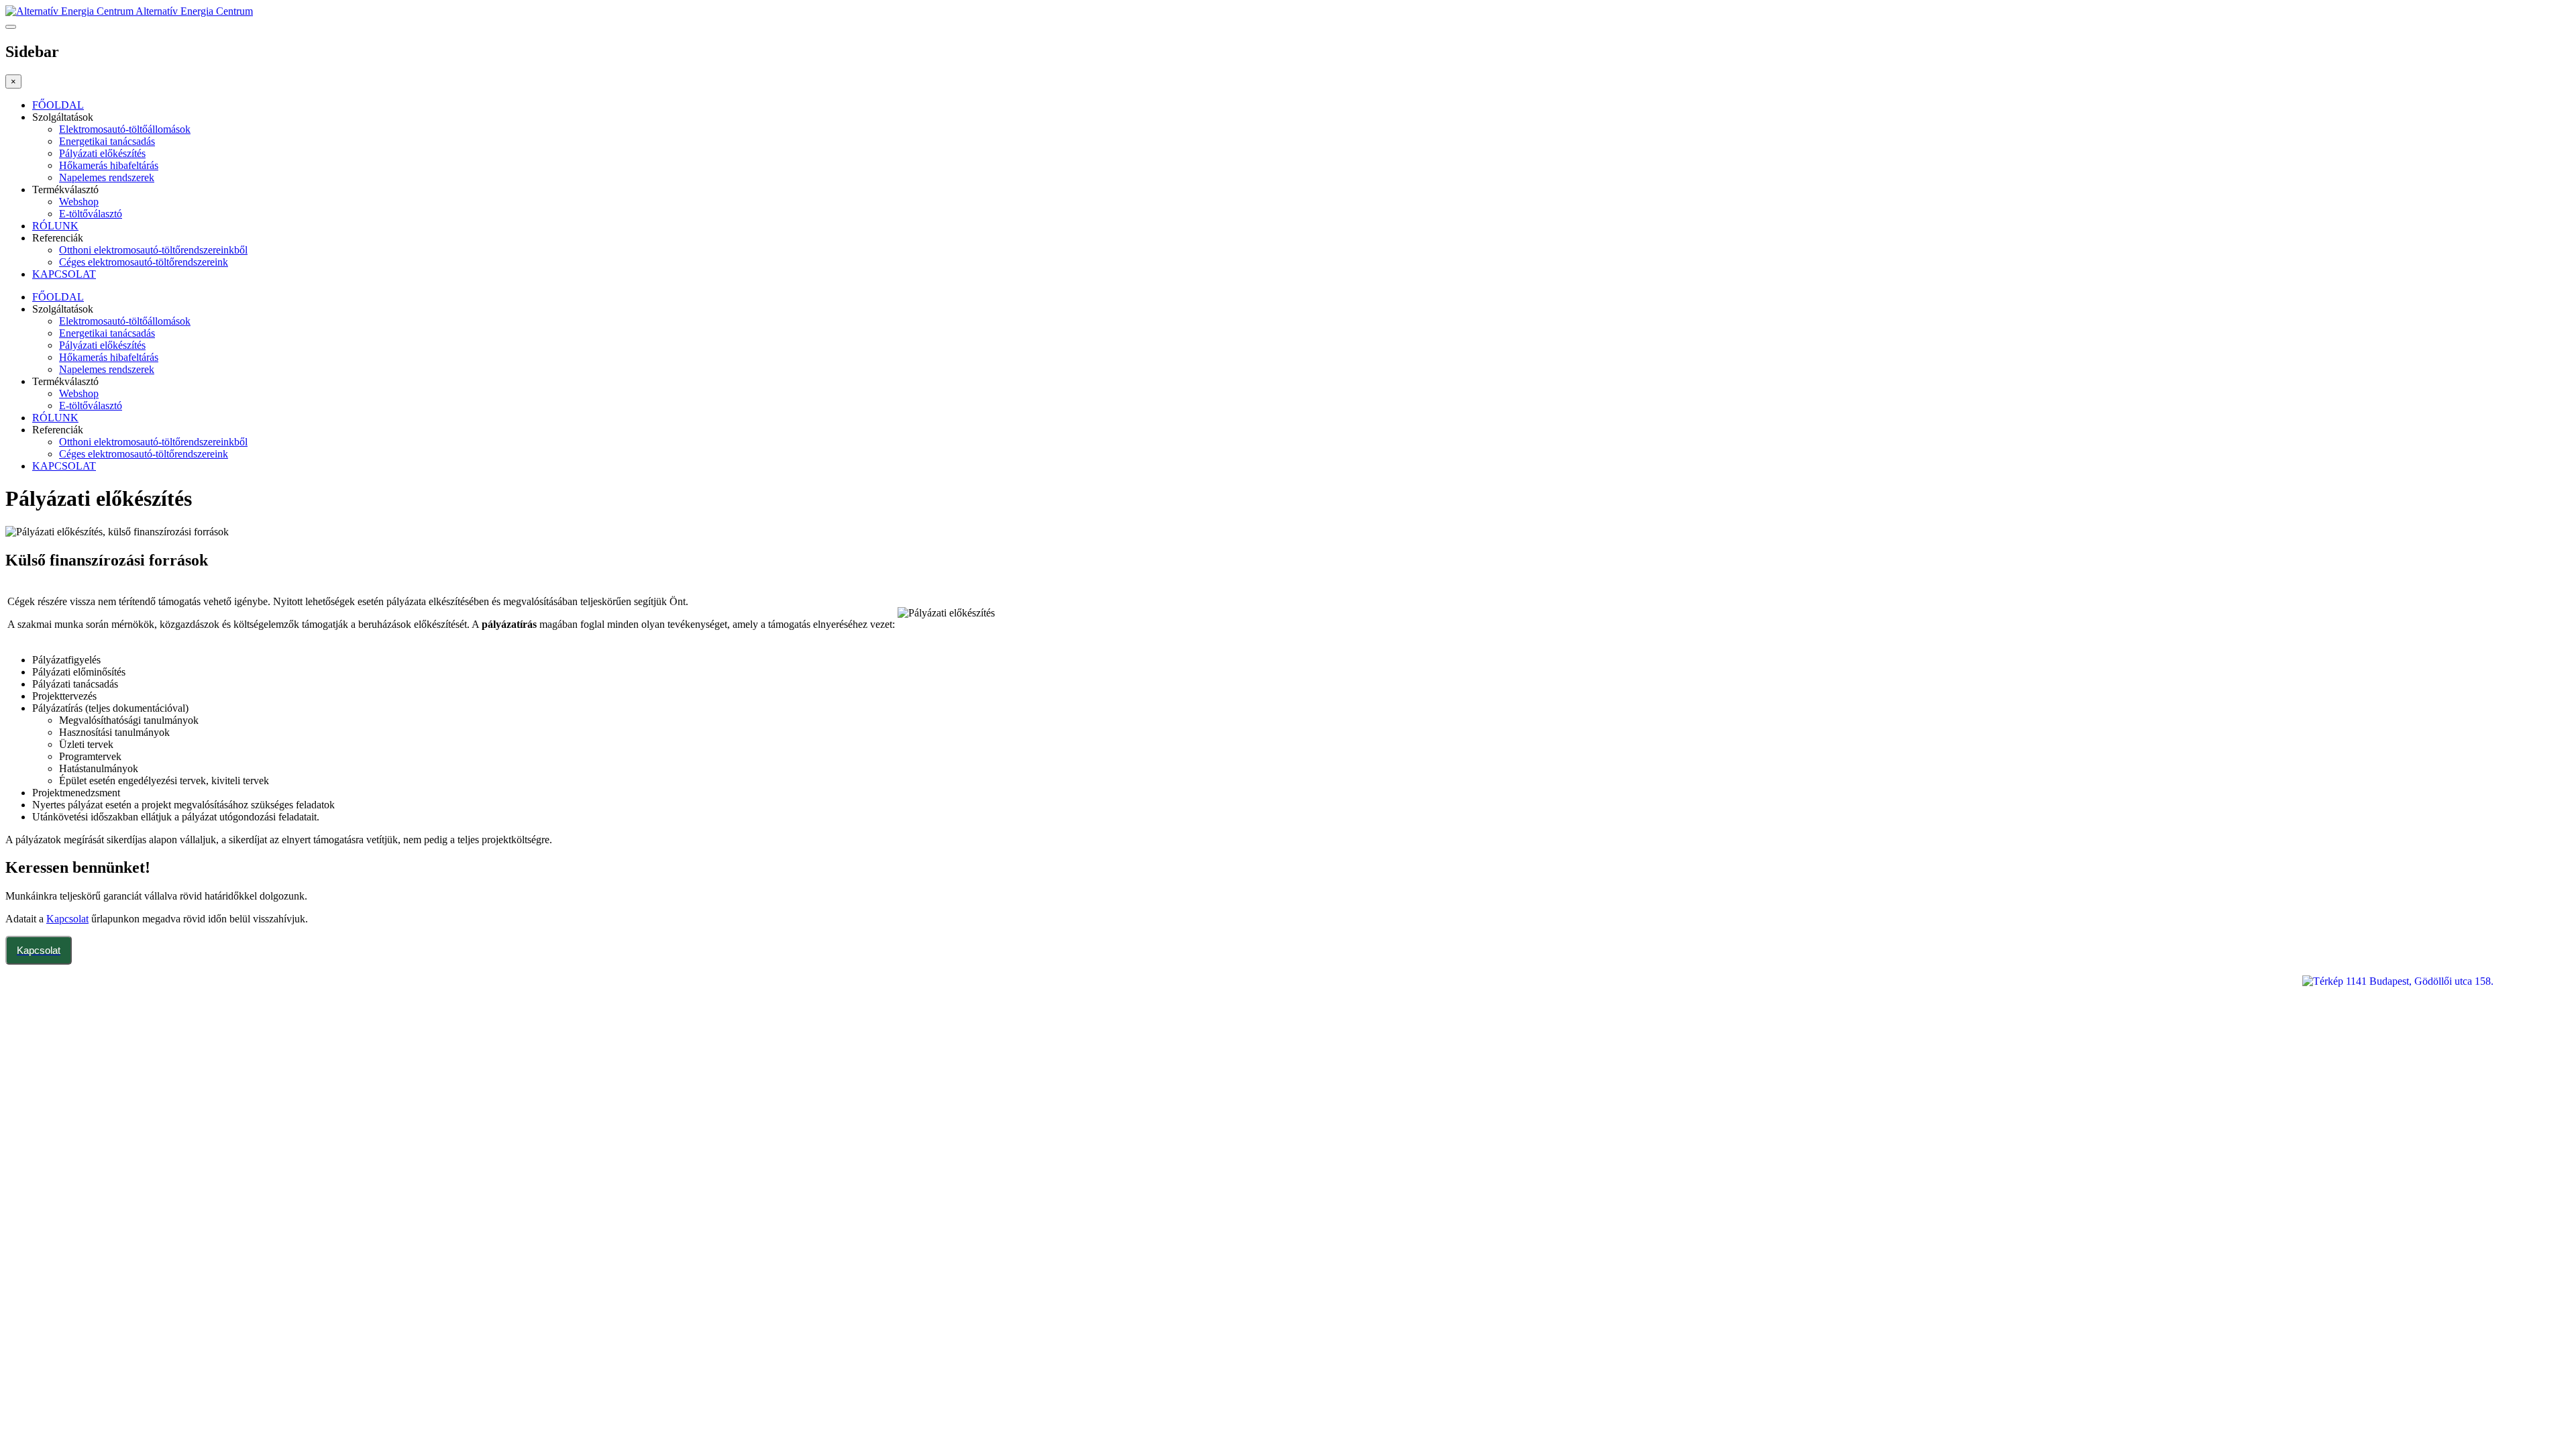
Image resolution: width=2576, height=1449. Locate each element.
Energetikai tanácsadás (107, 141)
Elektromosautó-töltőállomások (125, 129)
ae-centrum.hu (60, 1072)
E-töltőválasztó (91, 214)
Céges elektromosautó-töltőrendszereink (144, 262)
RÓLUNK (55, 226)
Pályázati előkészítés (102, 153)
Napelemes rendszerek (107, 177)
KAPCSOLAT (64, 274)
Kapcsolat (67, 919)
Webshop (79, 202)
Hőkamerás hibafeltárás (109, 165)
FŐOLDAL (58, 105)
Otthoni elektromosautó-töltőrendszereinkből (153, 250)
